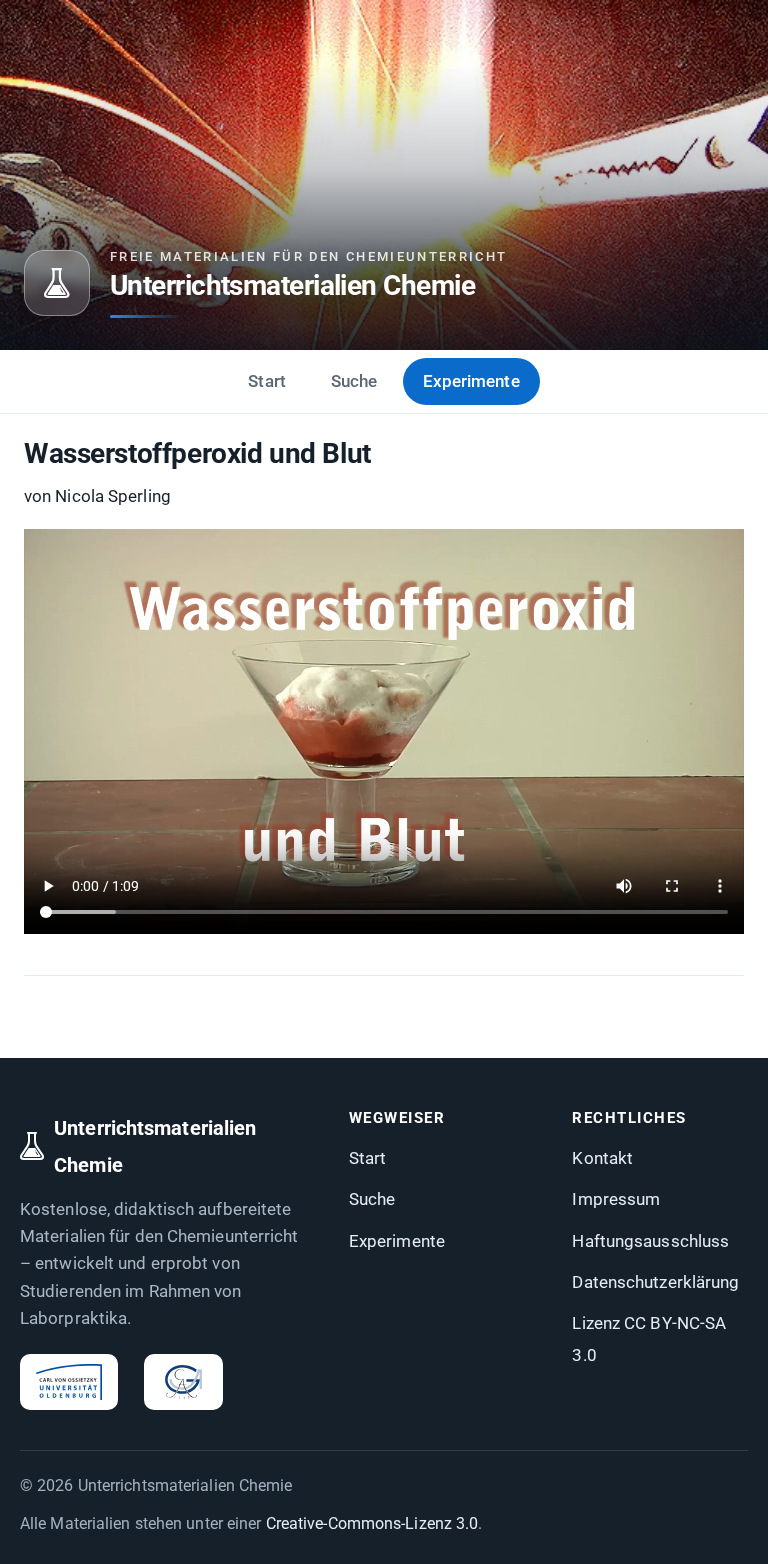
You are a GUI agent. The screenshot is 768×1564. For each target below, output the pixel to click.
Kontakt (602, 1158)
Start (267, 381)
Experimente (471, 381)
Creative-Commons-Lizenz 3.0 (372, 1523)
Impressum (616, 1199)
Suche (354, 381)
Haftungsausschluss (650, 1241)
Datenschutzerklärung (655, 1282)
